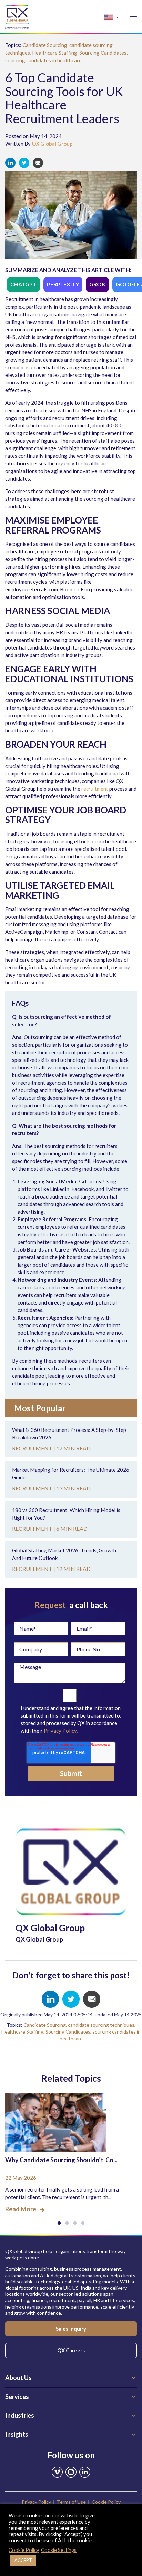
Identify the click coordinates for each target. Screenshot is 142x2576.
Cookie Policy (106, 2502)
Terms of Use (71, 2502)
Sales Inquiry (71, 2329)
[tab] (71, 2378)
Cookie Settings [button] (59, 2550)
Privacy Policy (60, 1731)
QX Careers (71, 2350)
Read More (21, 2209)
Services (17, 2397)
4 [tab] (83, 2223)
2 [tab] (67, 2223)
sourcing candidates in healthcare (43, 60)
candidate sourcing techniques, (102, 2025)
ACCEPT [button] (23, 2560)
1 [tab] (59, 2223)
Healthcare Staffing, (56, 53)
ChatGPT (23, 284)
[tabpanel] (71, 2149)
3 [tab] (75, 2223)
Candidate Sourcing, (46, 45)
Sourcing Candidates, (103, 53)
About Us (18, 2378)
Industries (20, 2415)
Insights (17, 2434)
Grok (97, 284)
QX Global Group (52, 144)
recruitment (95, 789)
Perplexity (63, 284)
